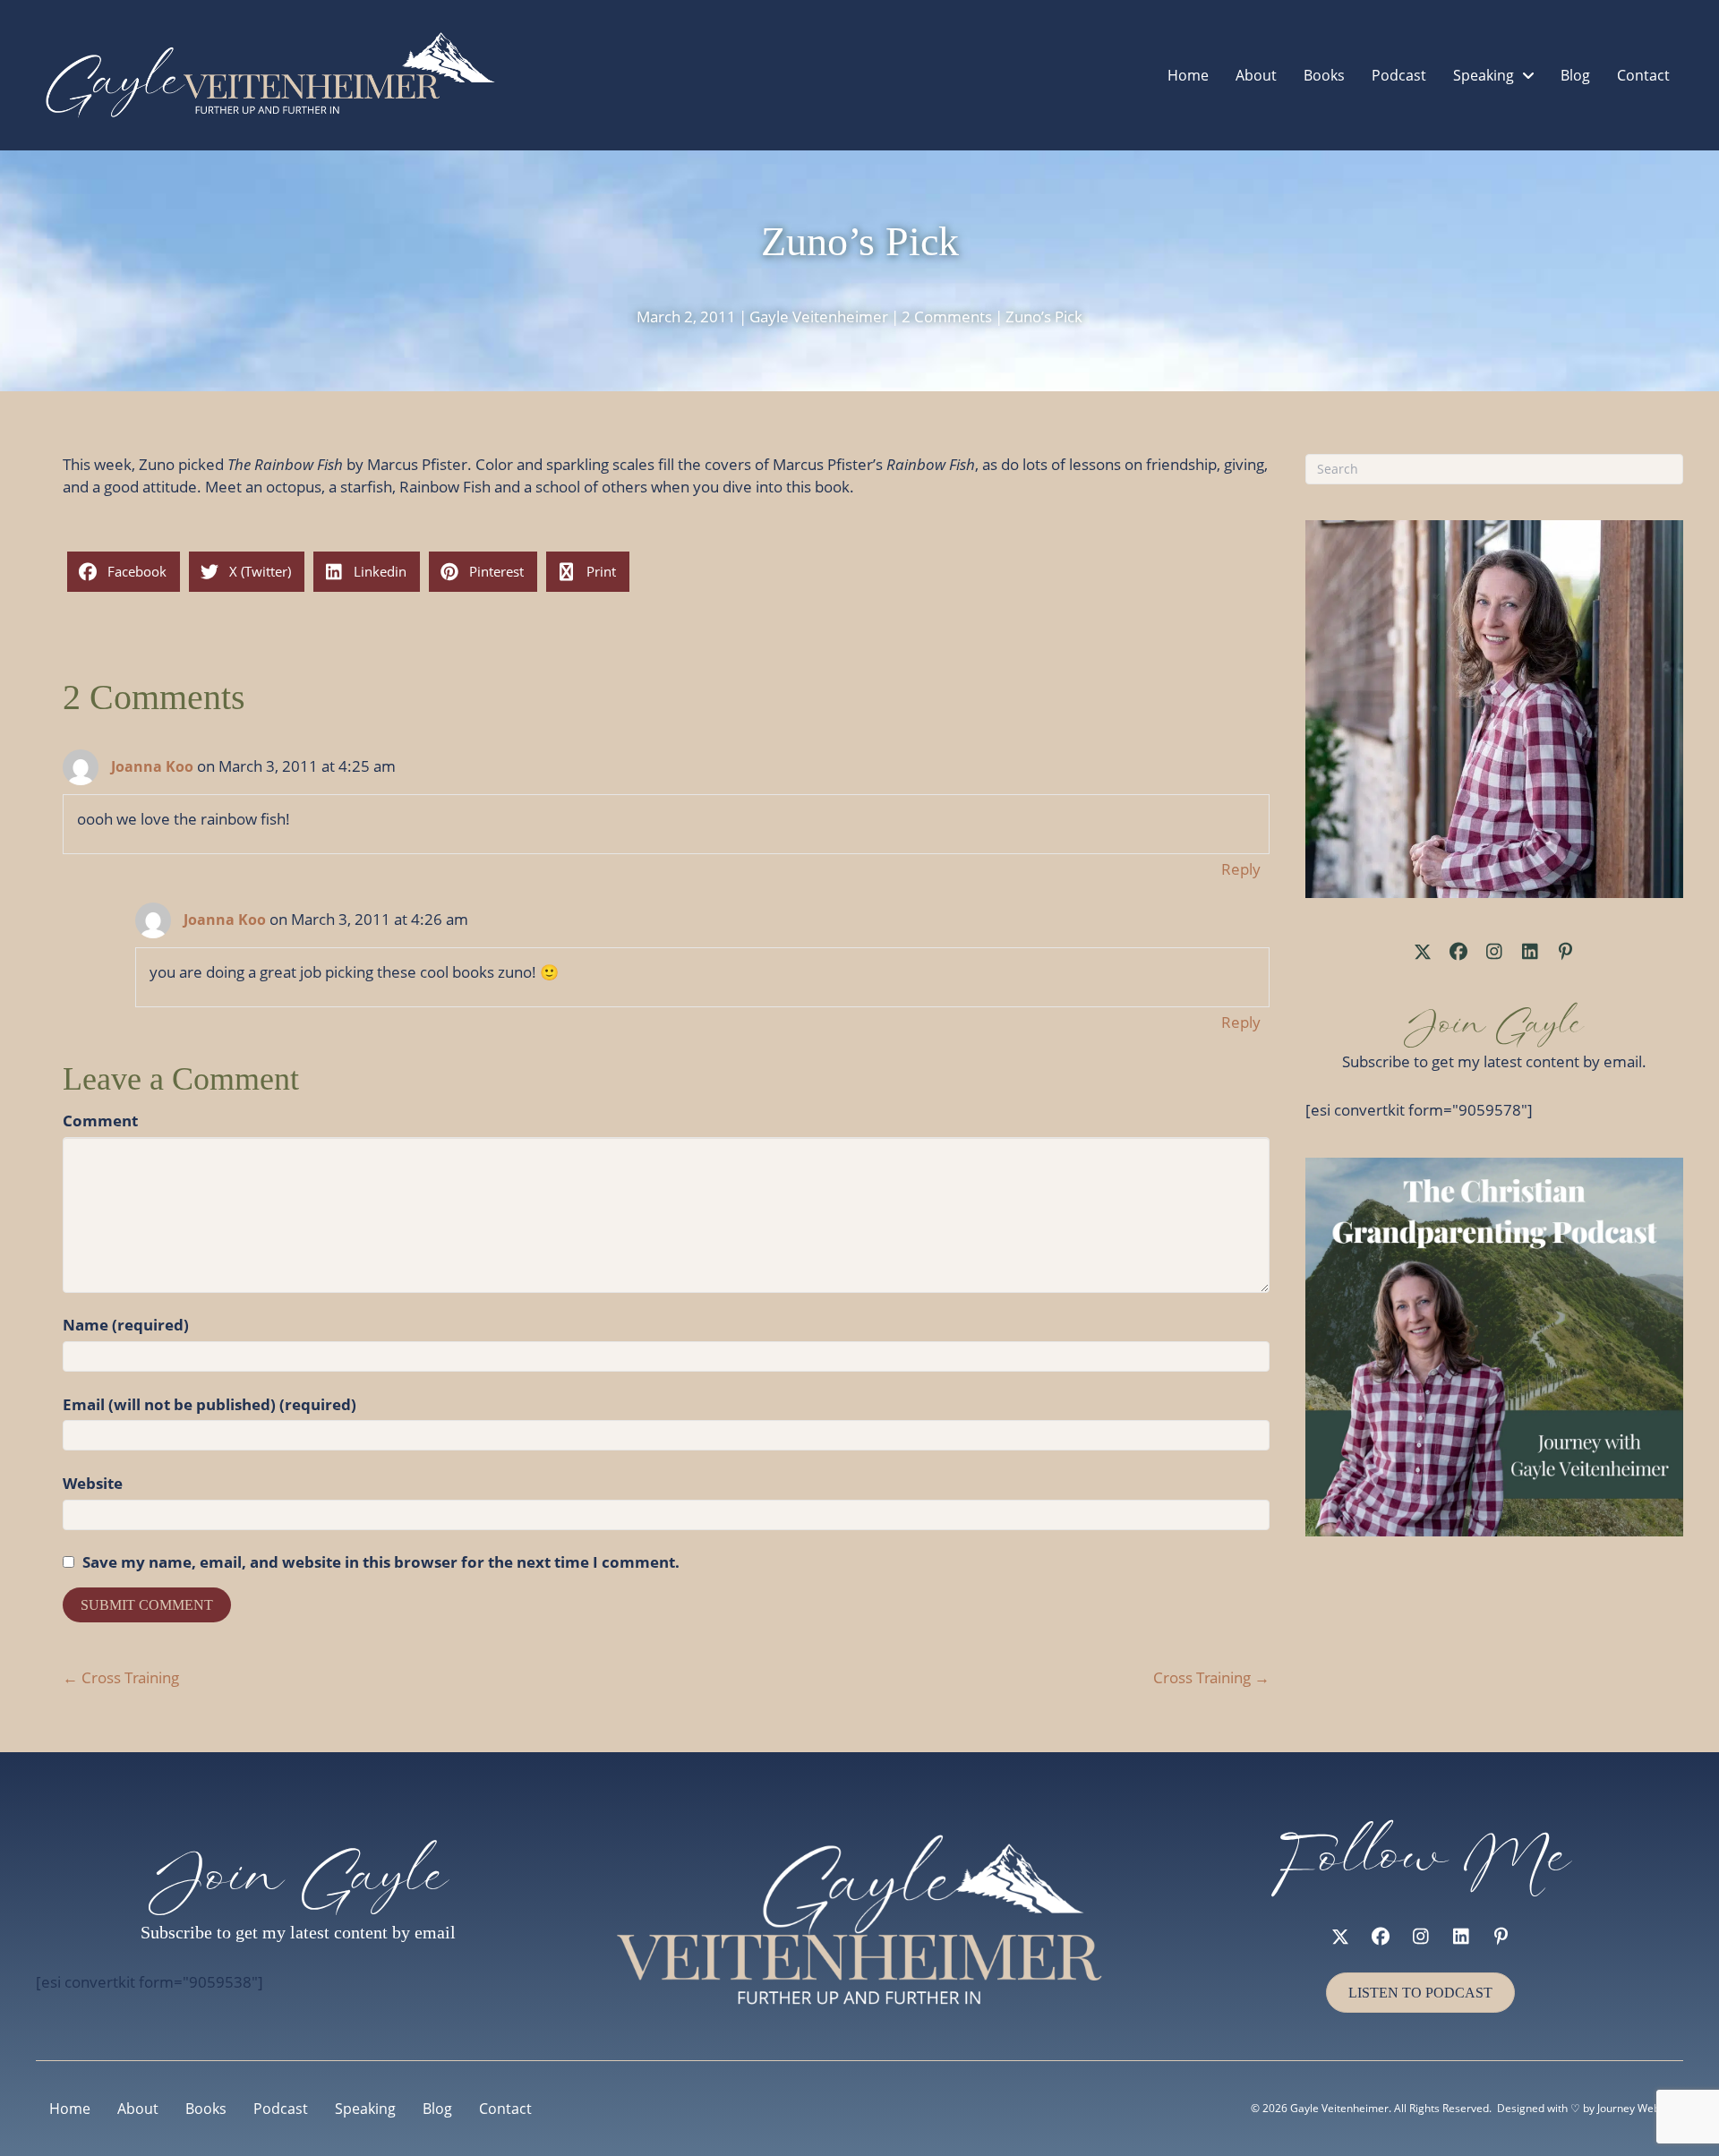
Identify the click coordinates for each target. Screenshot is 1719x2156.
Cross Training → (1211, 1677)
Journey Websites (1640, 2108)
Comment (100, 1121)
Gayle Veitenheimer (819, 317)
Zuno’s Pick (1044, 317)
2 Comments (947, 317)
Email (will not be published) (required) (210, 1404)
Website (93, 1483)
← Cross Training (121, 1677)
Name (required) (126, 1325)
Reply (1241, 869)
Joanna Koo (152, 766)
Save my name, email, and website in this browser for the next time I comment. (381, 1562)
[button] (1423, 952)
